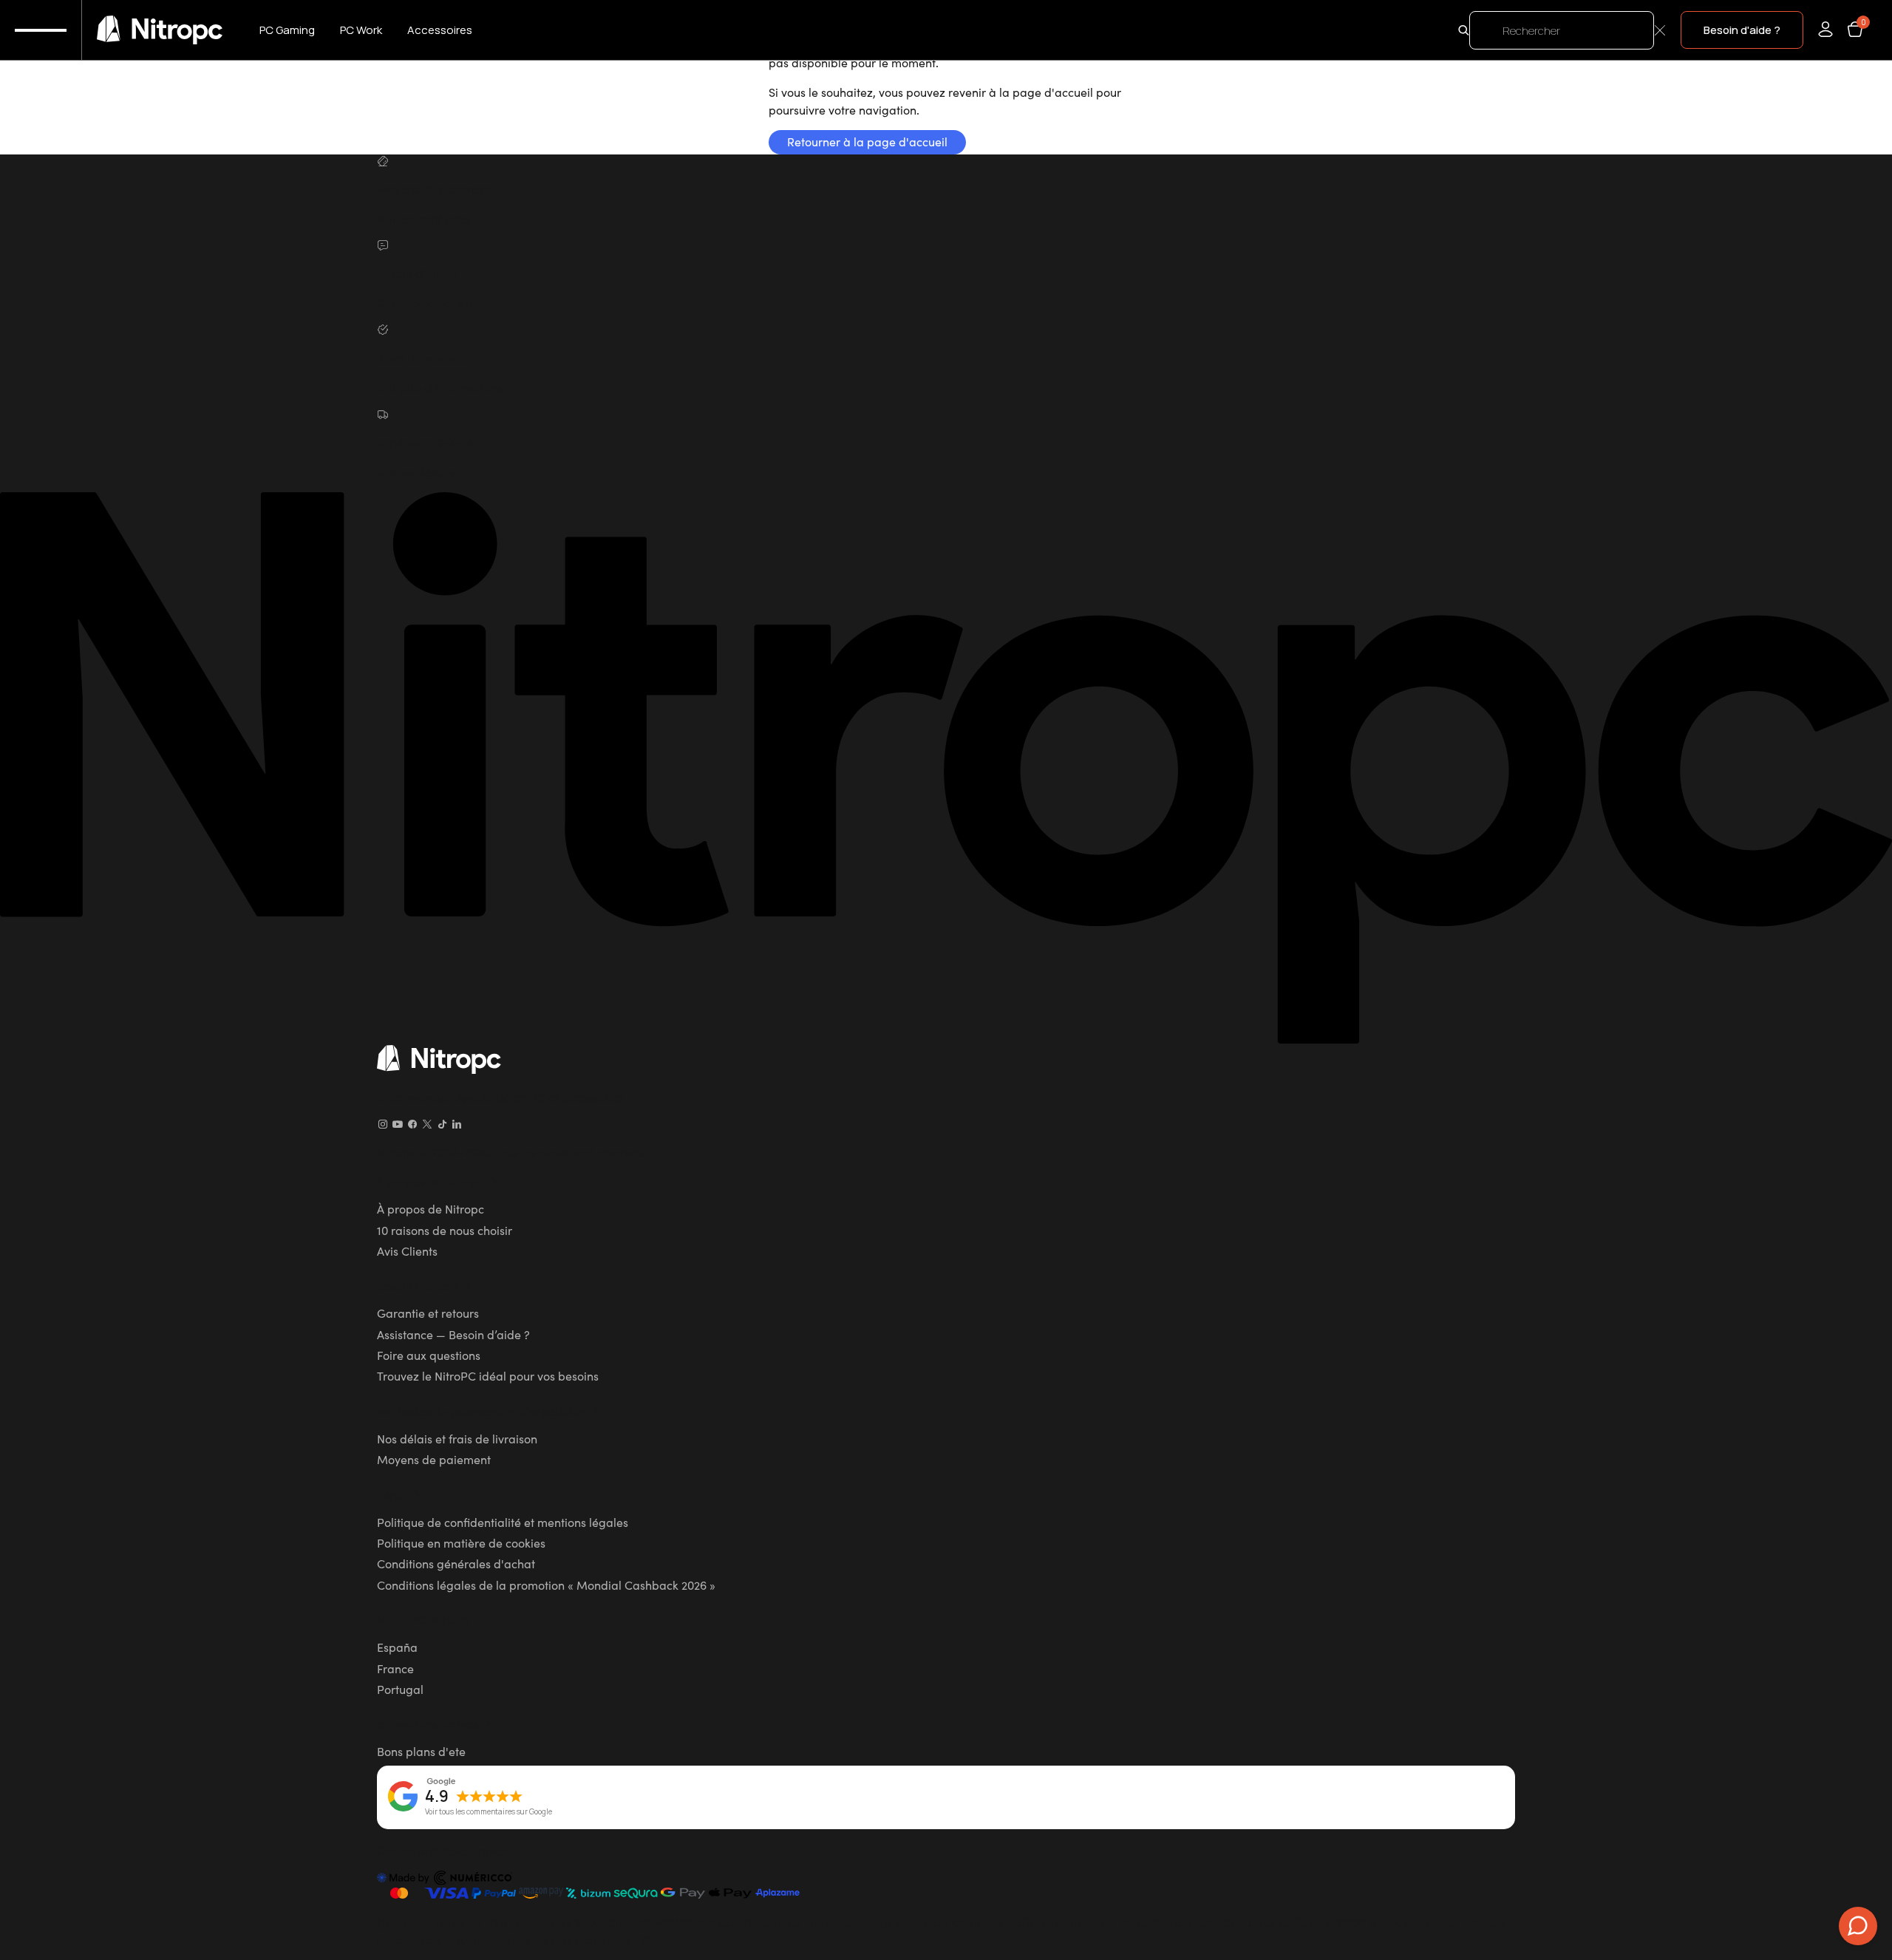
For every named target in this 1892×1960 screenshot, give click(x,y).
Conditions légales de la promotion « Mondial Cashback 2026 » (546, 1585)
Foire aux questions (429, 1355)
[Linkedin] (457, 1124)
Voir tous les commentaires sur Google (489, 1812)
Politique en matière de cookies (461, 1542)
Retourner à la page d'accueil (867, 141)
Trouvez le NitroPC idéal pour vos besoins (488, 1375)
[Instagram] (383, 1124)
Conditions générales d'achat (456, 1563)
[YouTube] (398, 1124)
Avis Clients (407, 1250)
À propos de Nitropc (431, 1208)
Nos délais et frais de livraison (457, 1438)
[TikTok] (442, 1124)
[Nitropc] (160, 30)
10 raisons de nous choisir (445, 1230)
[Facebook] (412, 1124)
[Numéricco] (445, 1880)
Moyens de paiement (434, 1459)
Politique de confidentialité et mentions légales (503, 1522)
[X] (427, 1124)
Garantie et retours (428, 1313)
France (395, 1668)
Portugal (400, 1689)
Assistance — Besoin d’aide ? (453, 1334)
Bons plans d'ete (421, 1751)
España (397, 1647)
